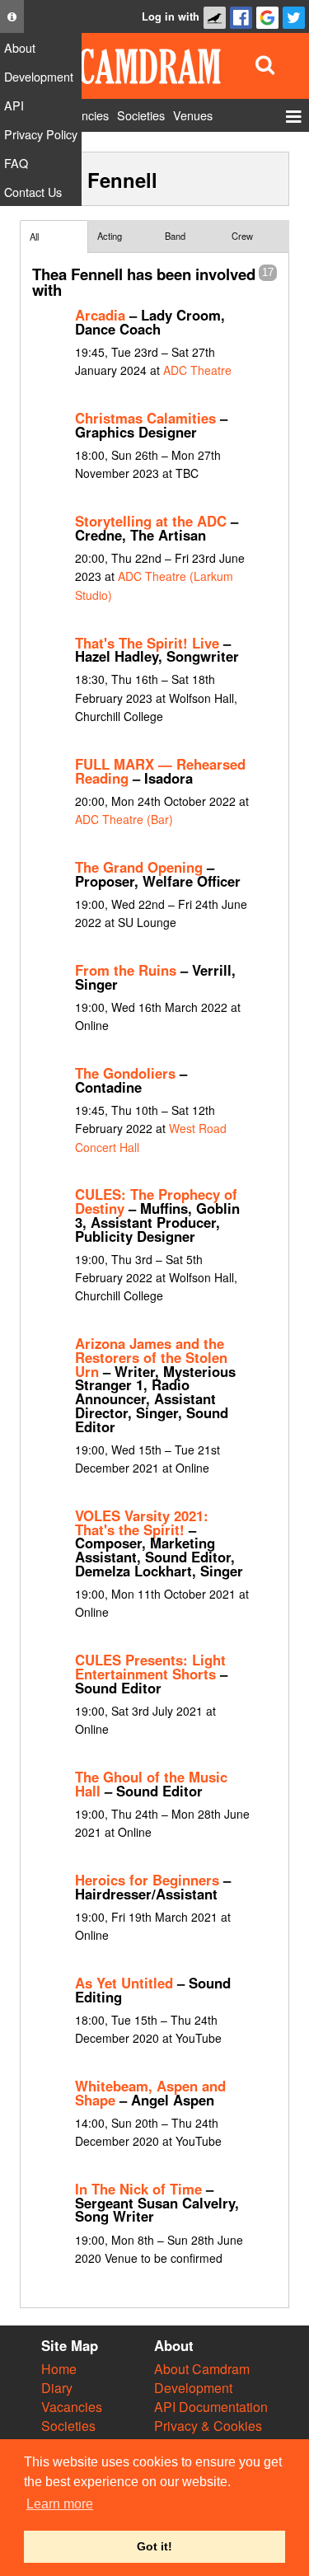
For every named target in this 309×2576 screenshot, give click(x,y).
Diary (57, 2388)
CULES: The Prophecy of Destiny (156, 1201)
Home (59, 2369)
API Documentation (211, 2407)
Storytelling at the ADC (151, 521)
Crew (242, 236)
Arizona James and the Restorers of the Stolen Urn (151, 1357)
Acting (110, 236)
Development (193, 2388)
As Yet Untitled (124, 1983)
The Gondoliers (125, 1073)
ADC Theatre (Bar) (124, 819)
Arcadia (100, 315)
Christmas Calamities (145, 418)
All (34, 237)
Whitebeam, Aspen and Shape (150, 2093)
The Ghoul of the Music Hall (151, 1784)
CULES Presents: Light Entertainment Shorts (150, 1667)
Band (175, 236)
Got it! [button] (154, 2546)
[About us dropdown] (12, 16)
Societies (68, 2426)
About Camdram (202, 2369)
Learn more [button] (60, 2504)
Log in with (171, 16)
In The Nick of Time (138, 2189)
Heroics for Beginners (147, 1880)
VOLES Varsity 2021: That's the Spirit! (142, 1522)
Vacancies (72, 2407)
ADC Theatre (197, 370)
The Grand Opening (139, 867)
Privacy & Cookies (208, 2426)
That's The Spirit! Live (147, 643)
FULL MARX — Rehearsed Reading (160, 771)
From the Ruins (126, 970)
